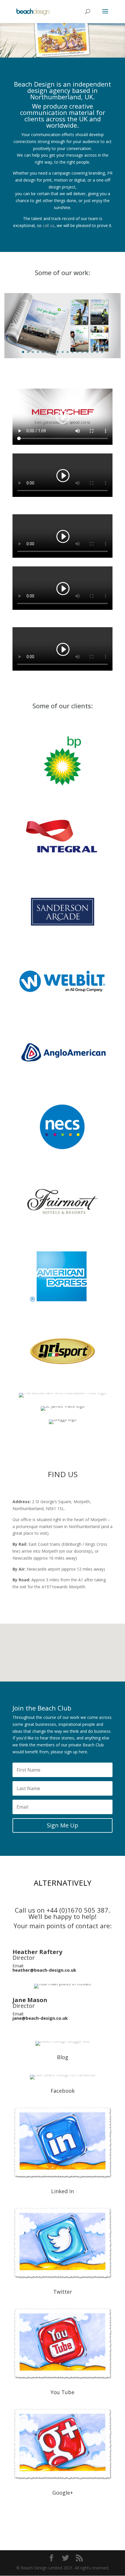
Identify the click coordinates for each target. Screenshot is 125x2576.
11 (73, 352)
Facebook (63, 2091)
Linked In (63, 2191)
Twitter (63, 2292)
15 (92, 352)
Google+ (63, 2493)
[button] (72, 1633)
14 (87, 352)
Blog (63, 2057)
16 (97, 352)
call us (49, 225)
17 (102, 352)
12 (77, 352)
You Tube (63, 2392)
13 (82, 352)
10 (68, 352)
